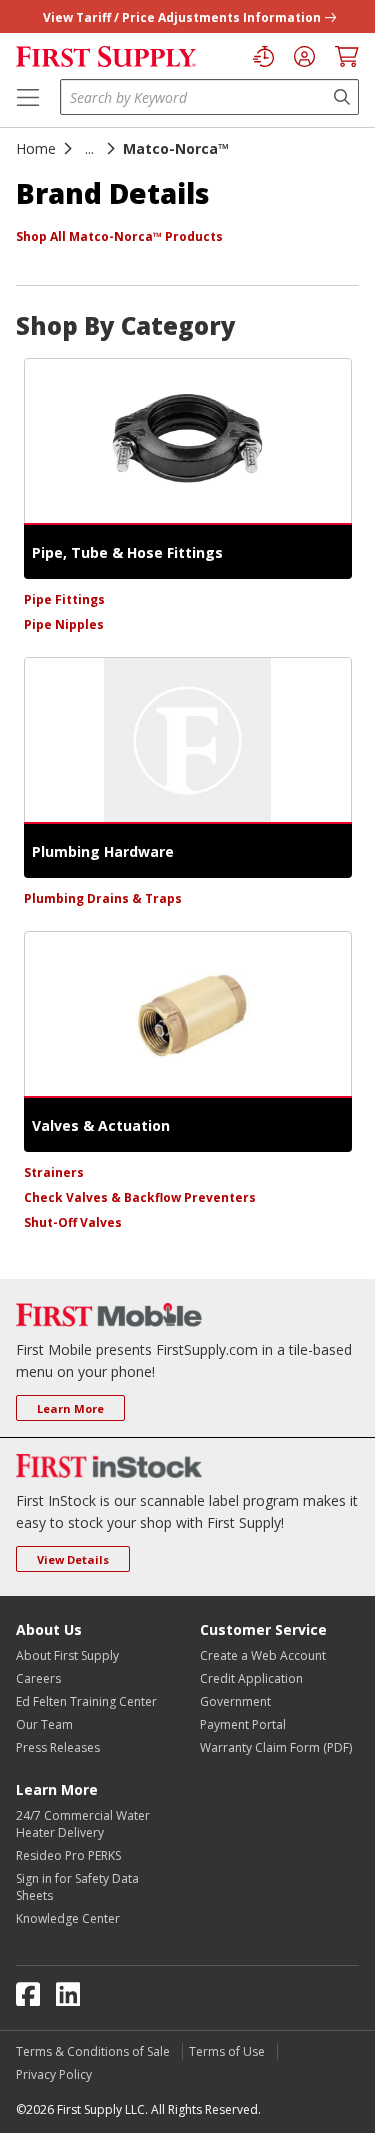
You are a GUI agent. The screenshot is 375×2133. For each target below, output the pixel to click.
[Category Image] (188, 441)
